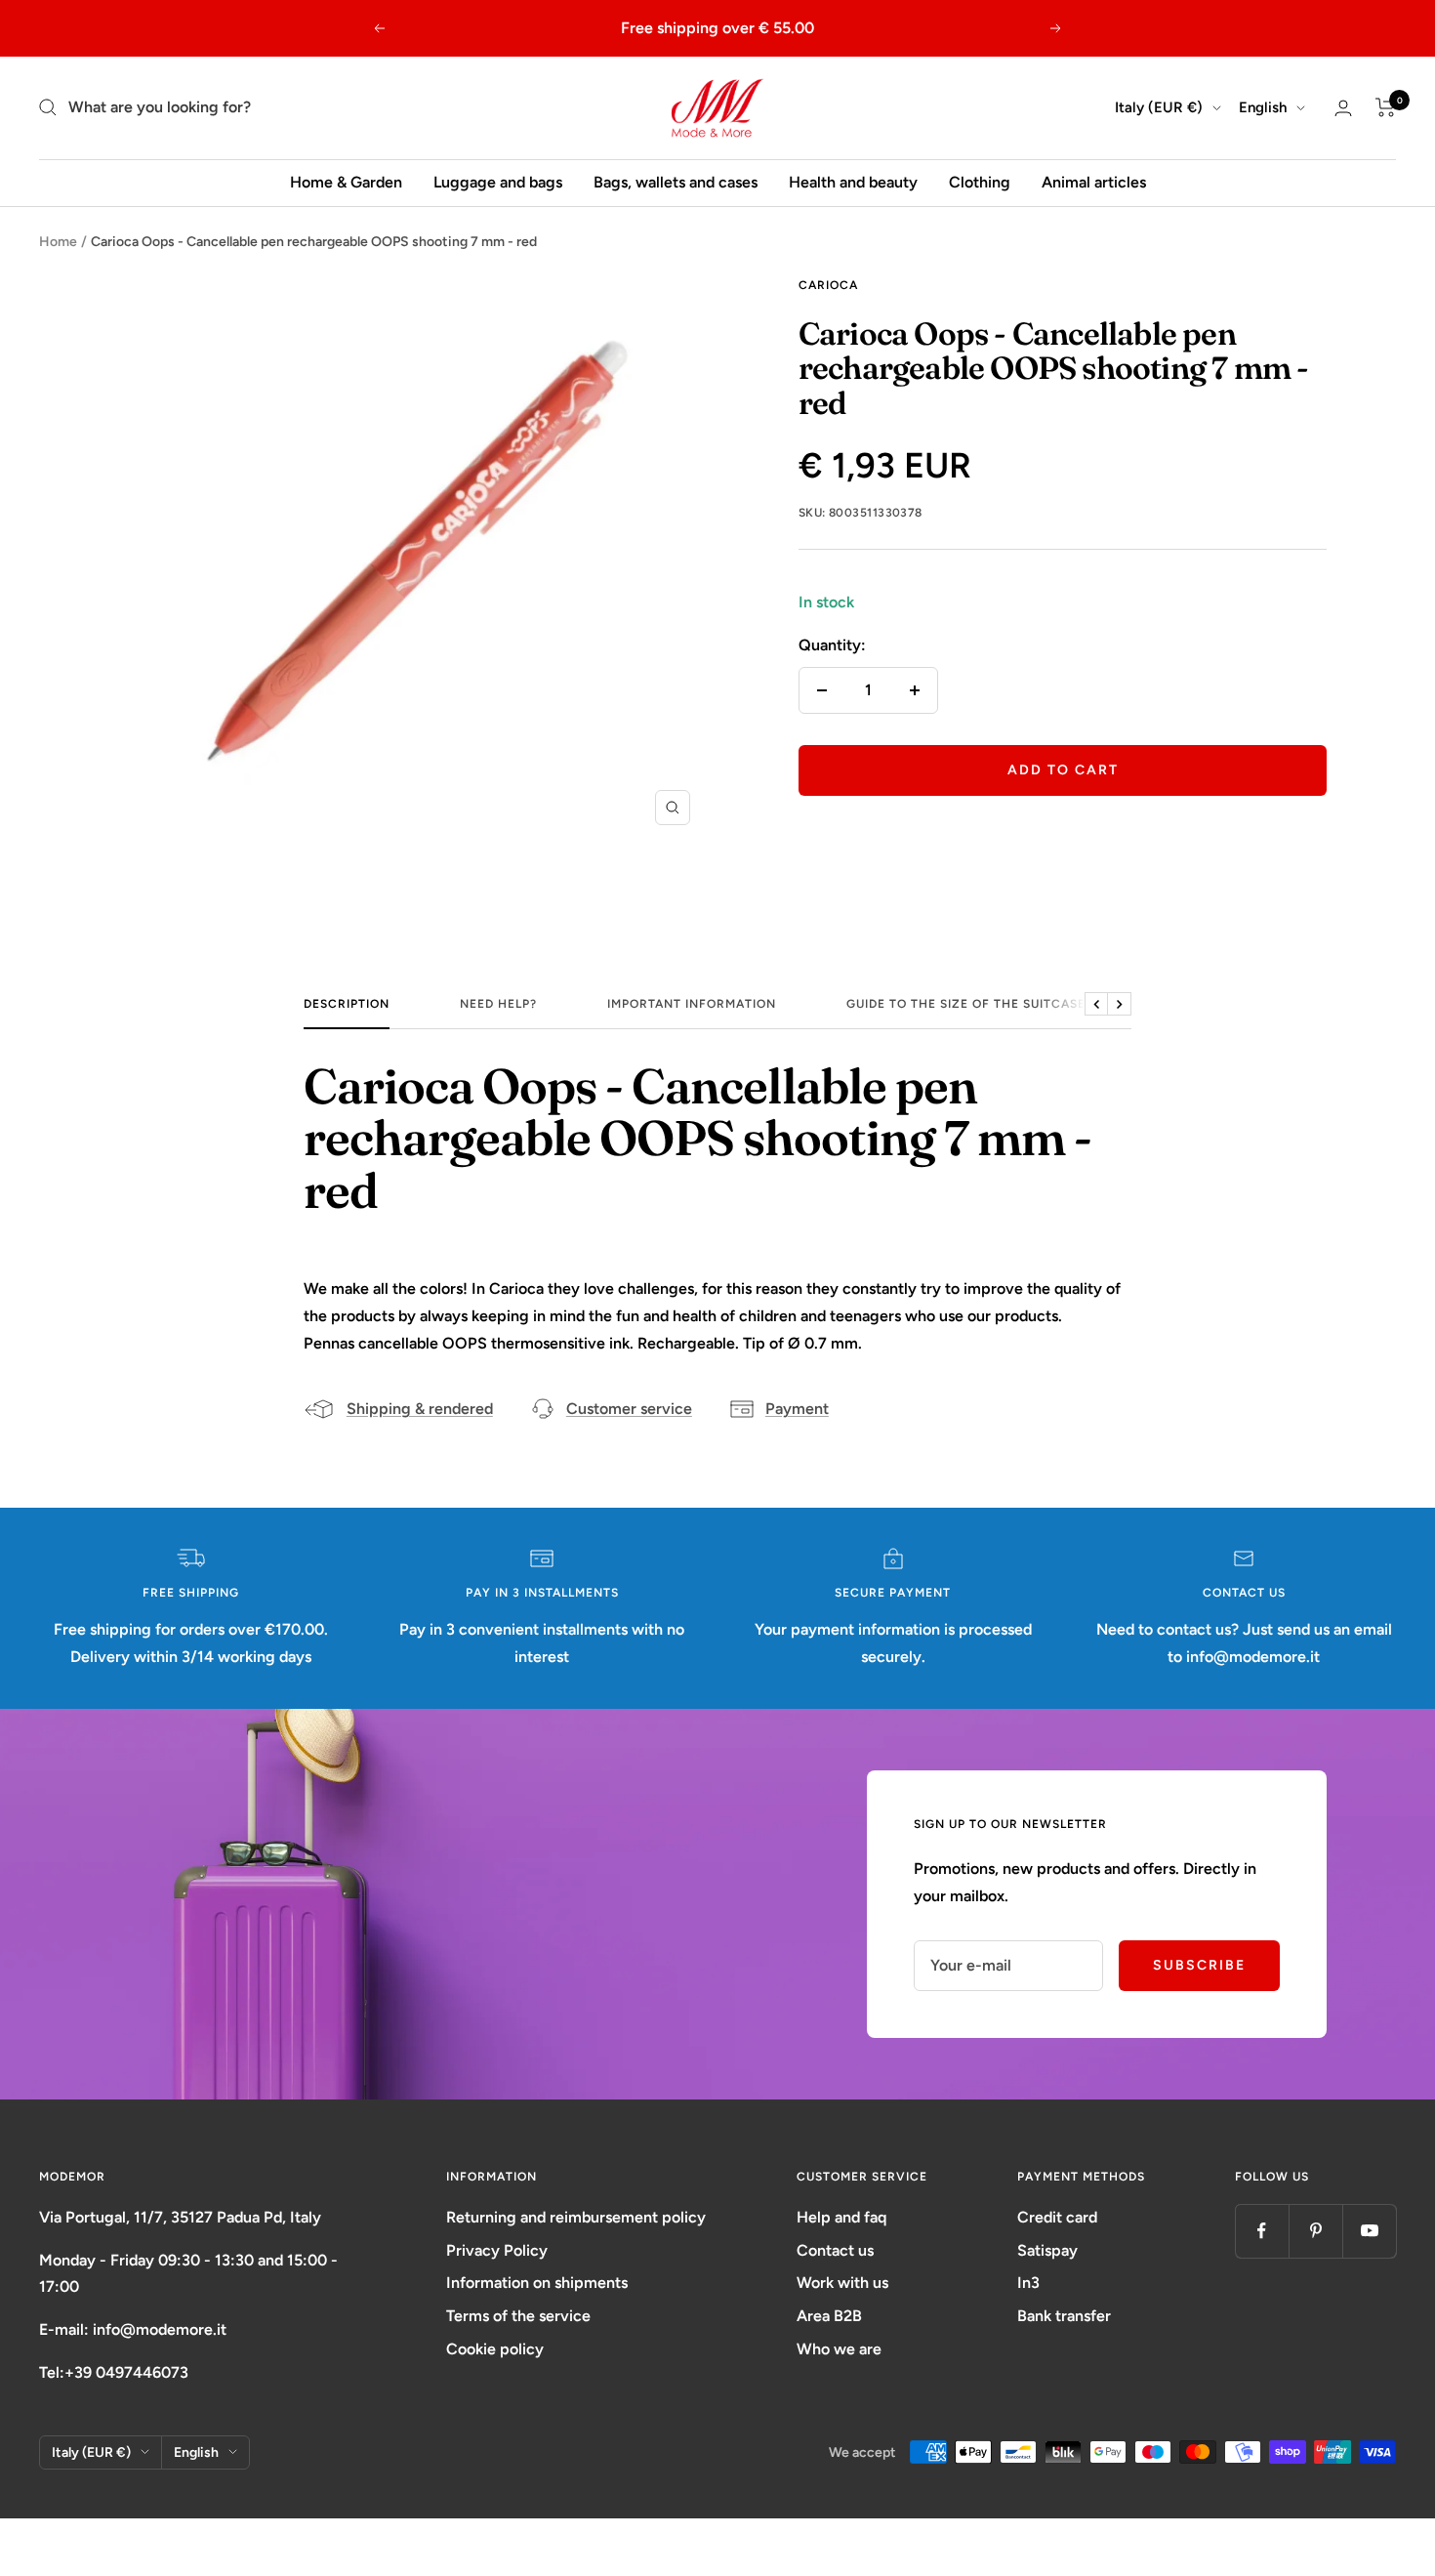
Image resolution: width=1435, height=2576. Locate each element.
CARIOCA (828, 285)
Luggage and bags (498, 182)
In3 (1028, 2283)
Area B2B (829, 2316)
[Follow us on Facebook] (1262, 2231)
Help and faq (841, 2217)
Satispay (1047, 2250)
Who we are (839, 2349)
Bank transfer (1064, 2316)
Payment (797, 1409)
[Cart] (1386, 107)
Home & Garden (346, 182)
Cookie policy (495, 2349)
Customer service (629, 1409)
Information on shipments (537, 2283)
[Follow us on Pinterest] (1315, 2231)
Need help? (498, 1004)
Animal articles (1094, 182)
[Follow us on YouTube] (1369, 2231)
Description (347, 1004)
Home (58, 242)
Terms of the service (518, 2316)
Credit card (1057, 2217)
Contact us (835, 2250)
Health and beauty (853, 182)
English (1263, 107)
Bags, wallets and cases (676, 182)
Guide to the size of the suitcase (966, 1004)
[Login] (1343, 108)
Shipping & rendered (420, 1409)
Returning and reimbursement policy (576, 2217)
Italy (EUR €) (1159, 107)
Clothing (980, 182)
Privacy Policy (497, 2250)
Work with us (842, 2283)
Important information (692, 1004)
